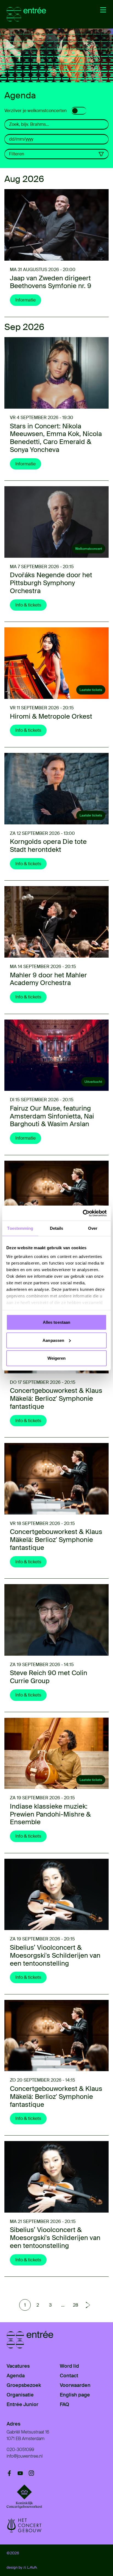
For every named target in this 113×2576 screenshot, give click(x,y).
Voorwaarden (75, 2385)
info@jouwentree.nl (25, 2456)
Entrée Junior (22, 2404)
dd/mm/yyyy (21, 139)
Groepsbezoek (24, 2385)
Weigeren (57, 1358)
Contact (69, 2376)
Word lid (69, 2366)
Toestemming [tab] (20, 1228)
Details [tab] (57, 1228)
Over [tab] (93, 1228)
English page (75, 2395)
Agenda (16, 2376)
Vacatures (18, 2366)
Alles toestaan (56, 1322)
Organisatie (20, 2395)
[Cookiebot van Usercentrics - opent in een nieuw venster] (83, 1213)
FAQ (64, 2404)
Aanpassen (53, 1340)
